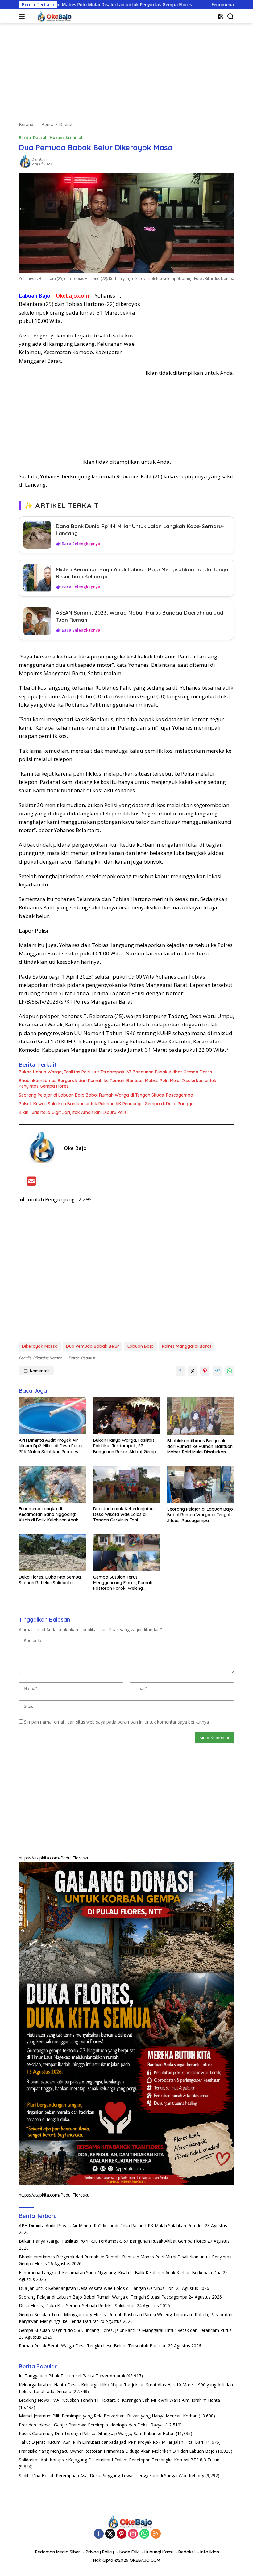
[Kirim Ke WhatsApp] (230, 1371)
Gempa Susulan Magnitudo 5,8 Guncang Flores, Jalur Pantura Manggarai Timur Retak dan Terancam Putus (125, 2330)
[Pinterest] (122, 2534)
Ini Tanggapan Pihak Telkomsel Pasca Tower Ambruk (72, 2376)
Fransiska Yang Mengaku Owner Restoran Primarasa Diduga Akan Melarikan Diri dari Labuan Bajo (117, 2451)
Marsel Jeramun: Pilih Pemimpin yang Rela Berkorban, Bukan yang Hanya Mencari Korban (108, 2416)
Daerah (40, 137)
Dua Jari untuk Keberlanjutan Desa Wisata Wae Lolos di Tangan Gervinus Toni (123, 1514)
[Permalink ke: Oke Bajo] (25, 161)
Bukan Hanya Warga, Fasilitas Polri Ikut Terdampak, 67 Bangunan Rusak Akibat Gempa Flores (115, 1072)
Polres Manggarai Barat (187, 1346)
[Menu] (23, 16)
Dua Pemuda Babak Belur (93, 1346)
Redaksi (187, 2552)
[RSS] (156, 2534)
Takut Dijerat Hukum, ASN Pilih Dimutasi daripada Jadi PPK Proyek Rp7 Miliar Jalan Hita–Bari (111, 2442)
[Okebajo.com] (51, 16)
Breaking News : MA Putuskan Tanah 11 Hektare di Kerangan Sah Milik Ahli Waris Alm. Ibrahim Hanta (119, 2400)
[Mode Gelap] (220, 17)
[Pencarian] (231, 17)
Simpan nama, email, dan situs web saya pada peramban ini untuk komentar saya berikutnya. (117, 1722)
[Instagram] (133, 2534)
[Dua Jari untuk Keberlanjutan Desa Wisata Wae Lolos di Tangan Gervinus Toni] (127, 1484)
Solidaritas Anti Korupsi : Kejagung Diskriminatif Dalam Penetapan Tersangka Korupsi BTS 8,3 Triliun (119, 2460)
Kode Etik (129, 2552)
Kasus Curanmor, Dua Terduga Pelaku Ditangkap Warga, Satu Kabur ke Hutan (97, 2433)
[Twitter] (110, 2534)
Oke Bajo (39, 160)
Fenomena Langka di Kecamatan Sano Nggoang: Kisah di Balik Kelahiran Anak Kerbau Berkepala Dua (49, 1514)
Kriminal (74, 137)
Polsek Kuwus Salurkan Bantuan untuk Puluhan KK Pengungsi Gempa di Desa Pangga (106, 1104)
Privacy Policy (100, 2552)
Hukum (57, 137)
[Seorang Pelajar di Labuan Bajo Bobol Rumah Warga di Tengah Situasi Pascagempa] (201, 1484)
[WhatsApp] (144, 2534)
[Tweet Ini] (193, 1371)
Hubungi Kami (159, 2552)
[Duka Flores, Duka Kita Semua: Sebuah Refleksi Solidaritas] (52, 1553)
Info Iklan (210, 2552)
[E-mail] (31, 1183)
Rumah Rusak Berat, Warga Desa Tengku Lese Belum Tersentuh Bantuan (93, 2346)
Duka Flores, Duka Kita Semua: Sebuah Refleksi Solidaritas (50, 1580)
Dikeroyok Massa (40, 1346)
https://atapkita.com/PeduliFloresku (54, 1858)
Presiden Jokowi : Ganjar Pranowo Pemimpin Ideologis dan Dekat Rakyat (91, 2425)
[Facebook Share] (180, 1371)
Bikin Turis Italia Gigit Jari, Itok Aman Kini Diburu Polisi (73, 1112)
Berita (25, 137)
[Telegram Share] (217, 1371)
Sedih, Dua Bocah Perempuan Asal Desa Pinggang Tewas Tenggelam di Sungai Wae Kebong (112, 2475)
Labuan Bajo (141, 1346)
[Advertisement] (126, 75)
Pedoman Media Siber (58, 2552)
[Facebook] (99, 2534)
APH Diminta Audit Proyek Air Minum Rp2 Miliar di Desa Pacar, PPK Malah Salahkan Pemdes (52, 1446)
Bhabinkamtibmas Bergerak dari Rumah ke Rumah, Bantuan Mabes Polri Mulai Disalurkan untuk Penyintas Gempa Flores (118, 1083)
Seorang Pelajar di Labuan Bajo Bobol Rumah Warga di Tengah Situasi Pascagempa (106, 1095)
